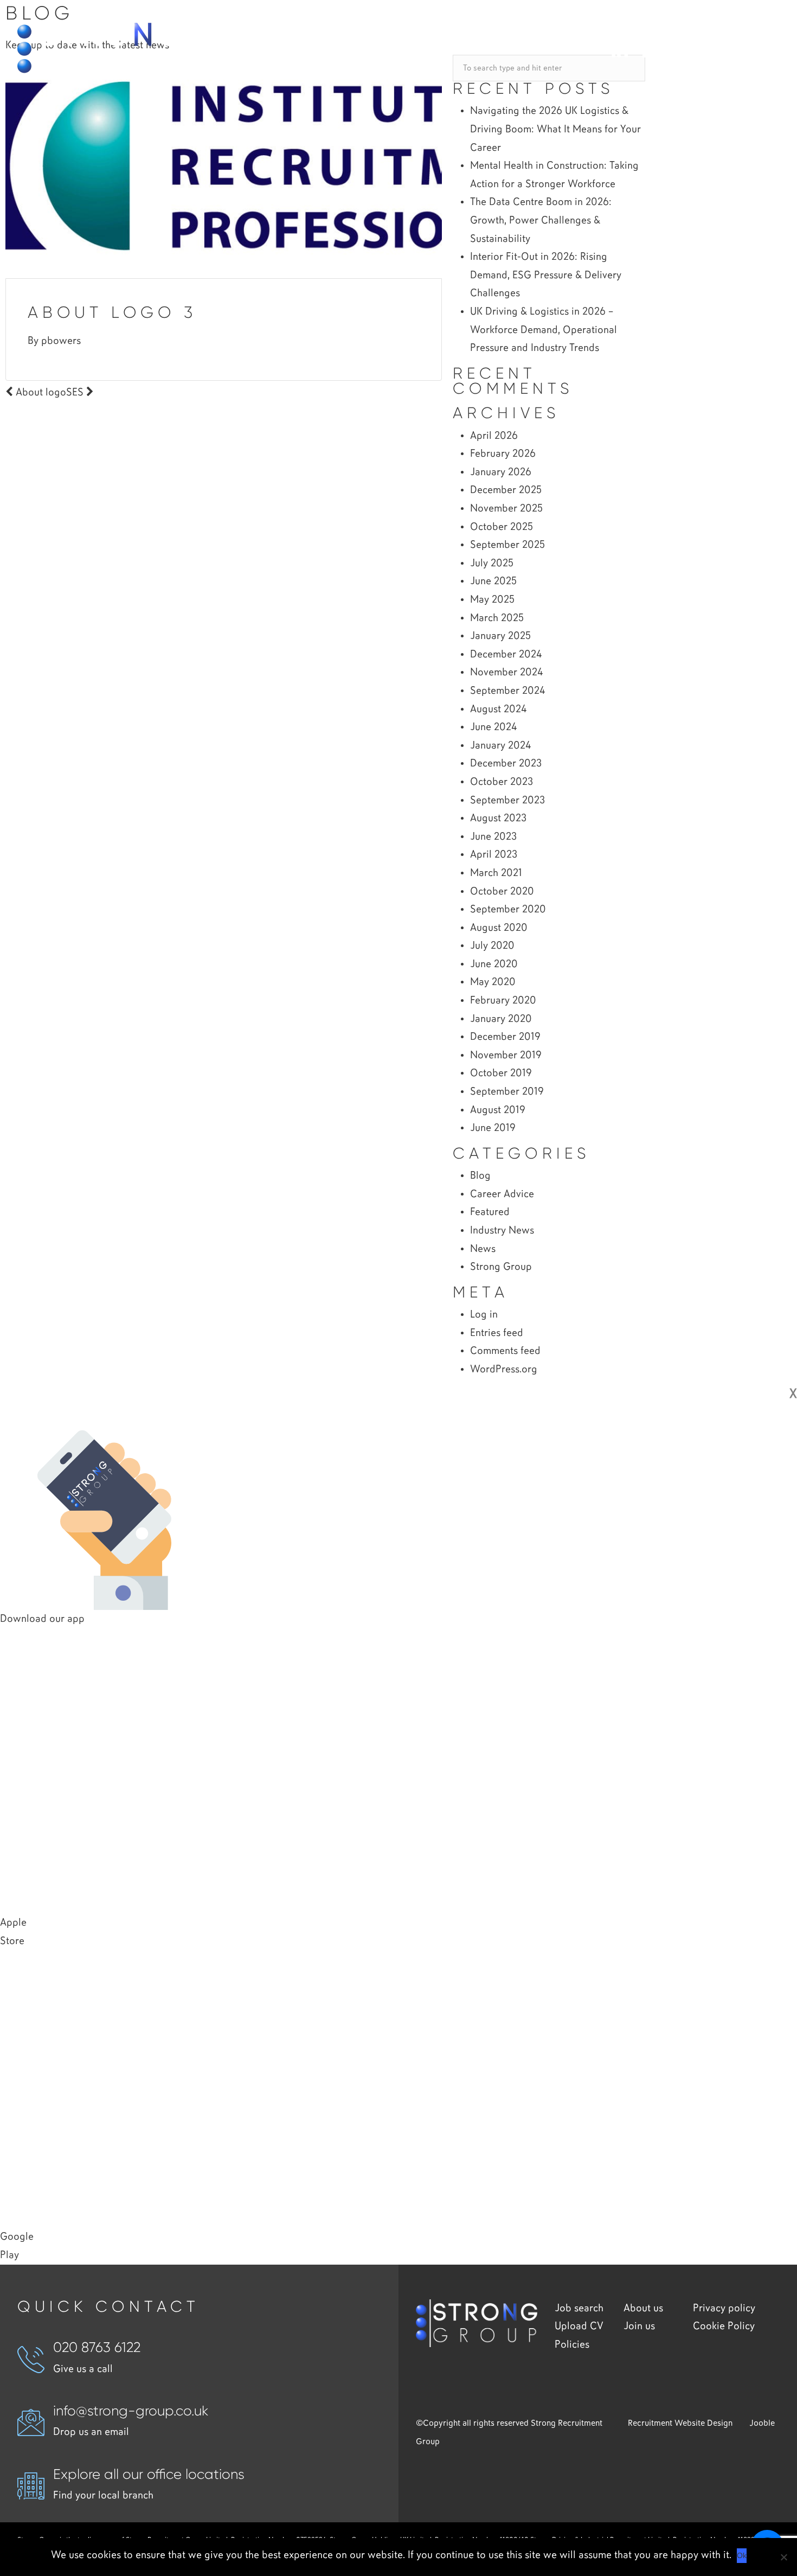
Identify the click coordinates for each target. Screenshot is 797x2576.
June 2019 (493, 1128)
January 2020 (501, 1019)
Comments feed (505, 1351)
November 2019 (506, 1055)
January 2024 (500, 746)
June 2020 (494, 964)
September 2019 (507, 1092)
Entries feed (497, 1333)
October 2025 (502, 527)
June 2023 (493, 837)
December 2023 (506, 763)
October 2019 (501, 1073)
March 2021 (496, 873)
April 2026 (494, 436)
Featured (490, 1212)
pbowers (61, 341)
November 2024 (506, 672)
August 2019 (498, 1110)
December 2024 (506, 654)
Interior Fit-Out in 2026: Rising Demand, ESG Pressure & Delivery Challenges (546, 275)
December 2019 (505, 1037)
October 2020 (502, 891)
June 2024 (493, 727)
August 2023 (498, 818)
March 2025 (497, 618)
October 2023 (502, 782)
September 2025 (507, 545)
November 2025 (506, 509)
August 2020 (499, 928)
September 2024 (507, 691)
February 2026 (503, 454)
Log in (484, 1315)
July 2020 (492, 946)
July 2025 (492, 563)
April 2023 (494, 855)
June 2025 (493, 581)
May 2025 (492, 600)
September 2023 (507, 800)
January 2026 (501, 472)
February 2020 (503, 1001)
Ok (742, 2555)
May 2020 (493, 982)
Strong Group (501, 1267)
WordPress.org (504, 1369)
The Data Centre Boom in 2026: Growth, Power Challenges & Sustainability (541, 220)
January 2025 (500, 636)
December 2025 (506, 490)
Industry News (502, 1231)
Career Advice (502, 1194)
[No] (783, 2557)
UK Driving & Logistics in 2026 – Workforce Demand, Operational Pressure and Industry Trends (544, 330)
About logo (40, 392)
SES (76, 392)
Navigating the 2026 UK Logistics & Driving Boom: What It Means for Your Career (555, 129)
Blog (480, 1176)
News (483, 1249)
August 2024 (498, 709)
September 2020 (508, 909)
